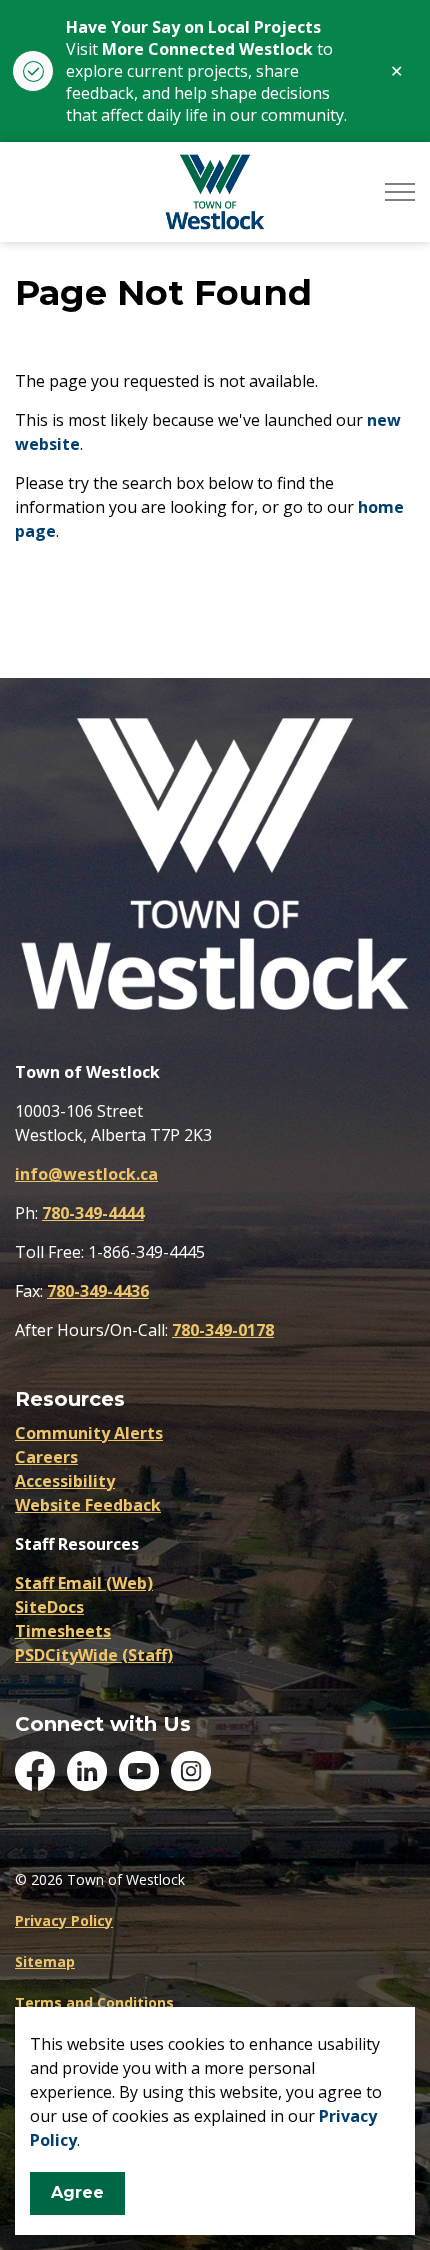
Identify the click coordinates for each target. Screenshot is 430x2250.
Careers (46, 1457)
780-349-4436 (98, 1291)
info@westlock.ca (86, 1174)
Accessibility (65, 1481)
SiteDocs (49, 1607)
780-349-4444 (93, 1213)
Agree (77, 2192)
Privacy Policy (64, 1920)
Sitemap (45, 1961)
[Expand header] (400, 192)
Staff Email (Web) (84, 1583)
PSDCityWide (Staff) (94, 1655)
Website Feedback (88, 1505)
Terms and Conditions (94, 2002)
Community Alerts (89, 1433)
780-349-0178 (223, 1330)
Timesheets (63, 1631)
